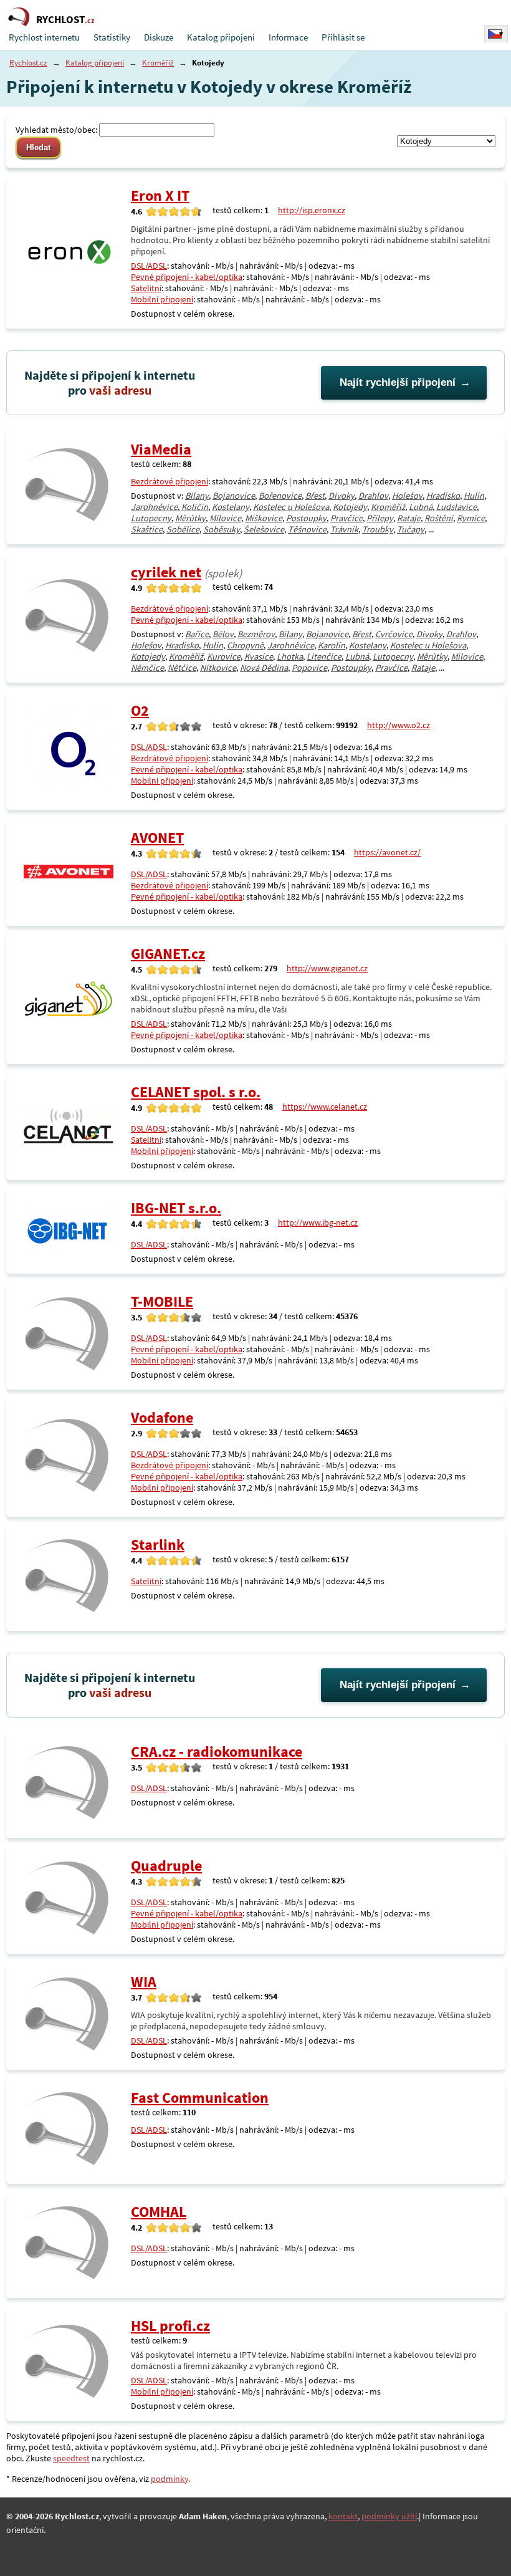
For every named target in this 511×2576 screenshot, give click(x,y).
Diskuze (159, 37)
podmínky (170, 2479)
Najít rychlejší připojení (398, 382)
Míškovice (264, 518)
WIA (144, 1982)
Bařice (197, 634)
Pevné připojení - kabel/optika (187, 277)
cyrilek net (166, 572)
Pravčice (346, 518)
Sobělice (183, 529)
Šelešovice (264, 529)
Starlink (158, 1545)
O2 (140, 710)
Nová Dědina (264, 668)
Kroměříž (158, 63)
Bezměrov (256, 634)
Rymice (471, 518)
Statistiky (112, 37)
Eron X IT (160, 195)
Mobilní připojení (162, 299)
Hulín (474, 496)
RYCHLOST (65, 19)
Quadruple (166, 1866)
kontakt (343, 2516)
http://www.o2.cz (399, 725)
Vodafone (162, 1417)
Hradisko (443, 496)
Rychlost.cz (28, 63)
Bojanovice (234, 496)
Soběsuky (222, 529)
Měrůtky (190, 518)
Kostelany (231, 507)
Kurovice (224, 656)
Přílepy (380, 518)
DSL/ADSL (149, 266)
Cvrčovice (394, 634)
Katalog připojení (221, 37)
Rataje (409, 518)
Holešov (407, 496)
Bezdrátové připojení (170, 481)
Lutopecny (151, 518)
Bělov (223, 634)
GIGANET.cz (168, 954)
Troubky (378, 529)
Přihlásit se (343, 37)
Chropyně (245, 645)
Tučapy (411, 529)
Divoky (341, 496)
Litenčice (324, 656)
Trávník (344, 529)
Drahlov (373, 496)
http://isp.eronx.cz (312, 210)
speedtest (71, 2458)
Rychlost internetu (44, 37)
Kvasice (259, 656)
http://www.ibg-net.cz (318, 1223)
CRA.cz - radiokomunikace (217, 1752)
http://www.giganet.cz (327, 968)
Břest (315, 496)
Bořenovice (280, 496)
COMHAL (159, 2212)
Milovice (225, 518)
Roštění (439, 518)
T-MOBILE (162, 1301)
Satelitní (146, 288)
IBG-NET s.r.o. (176, 1208)
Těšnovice (307, 529)
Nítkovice (218, 668)
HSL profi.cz (170, 2326)
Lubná (421, 507)
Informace (288, 37)
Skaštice (147, 529)
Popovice (309, 668)
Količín (195, 507)
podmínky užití (389, 2516)
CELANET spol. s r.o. (196, 1092)
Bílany (197, 496)
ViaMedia (161, 449)
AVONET (157, 838)
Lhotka (290, 656)
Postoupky (306, 518)
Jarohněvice (154, 507)
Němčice (147, 668)
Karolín (332, 645)
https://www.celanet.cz (325, 1107)
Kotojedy (350, 507)
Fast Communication (200, 2098)
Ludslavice (456, 507)
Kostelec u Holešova (291, 507)
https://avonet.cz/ (387, 852)
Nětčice (182, 668)
